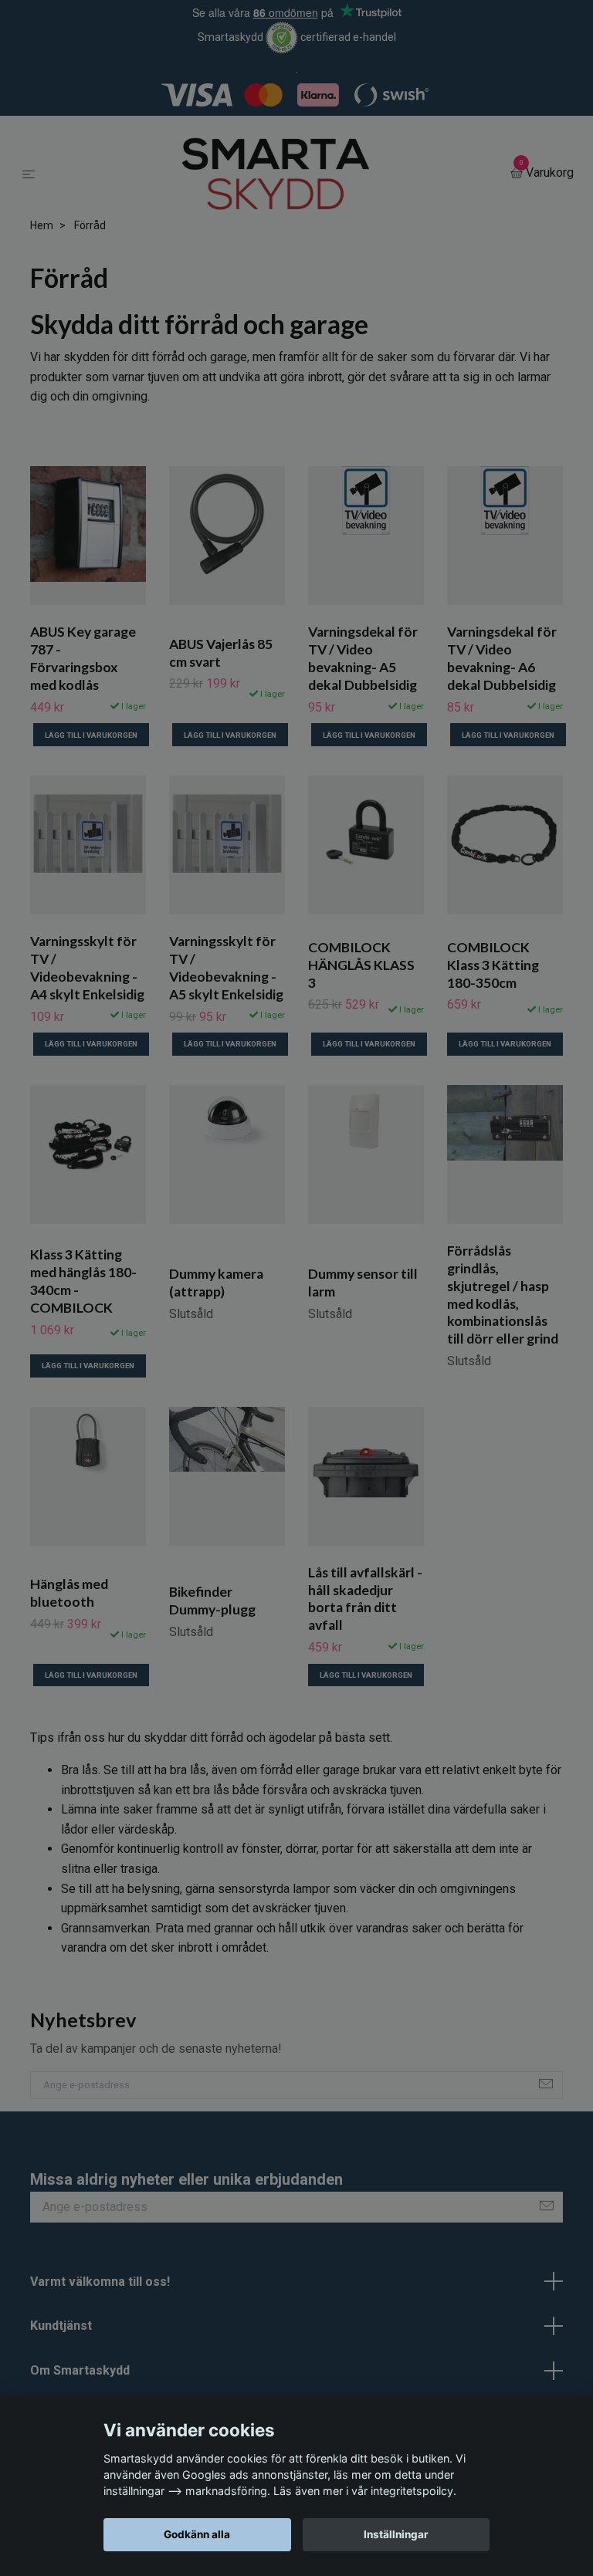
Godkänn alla (197, 2534)
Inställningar (396, 2534)
